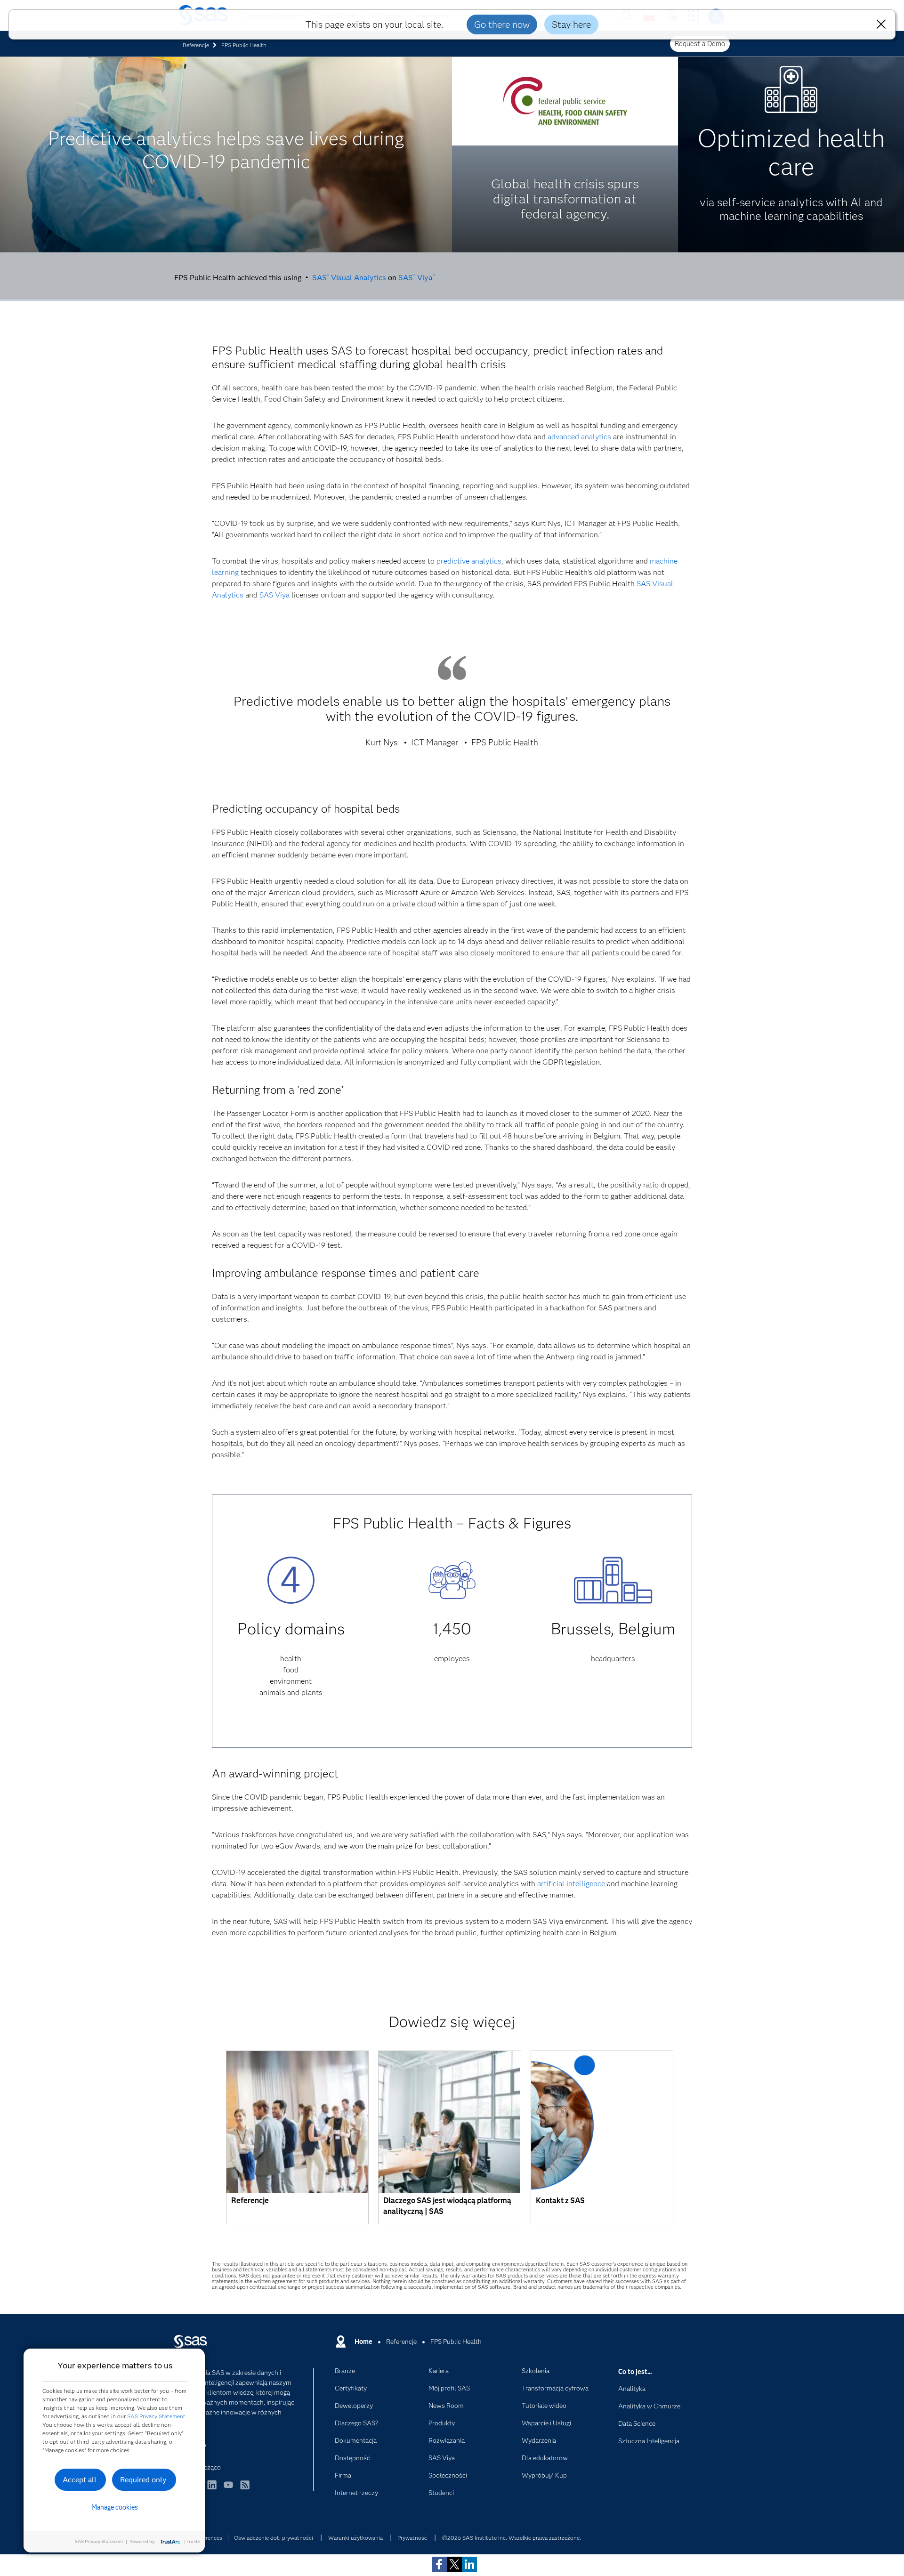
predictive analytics (469, 561)
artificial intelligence (571, 1884)
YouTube (228, 2489)
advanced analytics (579, 437)
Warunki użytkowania (355, 2538)
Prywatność (412, 2538)
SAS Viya (416, 278)
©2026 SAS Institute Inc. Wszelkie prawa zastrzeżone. (512, 2538)
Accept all (80, 2480)
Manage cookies (115, 2507)
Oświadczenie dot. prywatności (274, 2538)
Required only (143, 2480)
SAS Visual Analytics (349, 278)
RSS (245, 2489)
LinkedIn (212, 2489)
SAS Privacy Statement (156, 2416)
